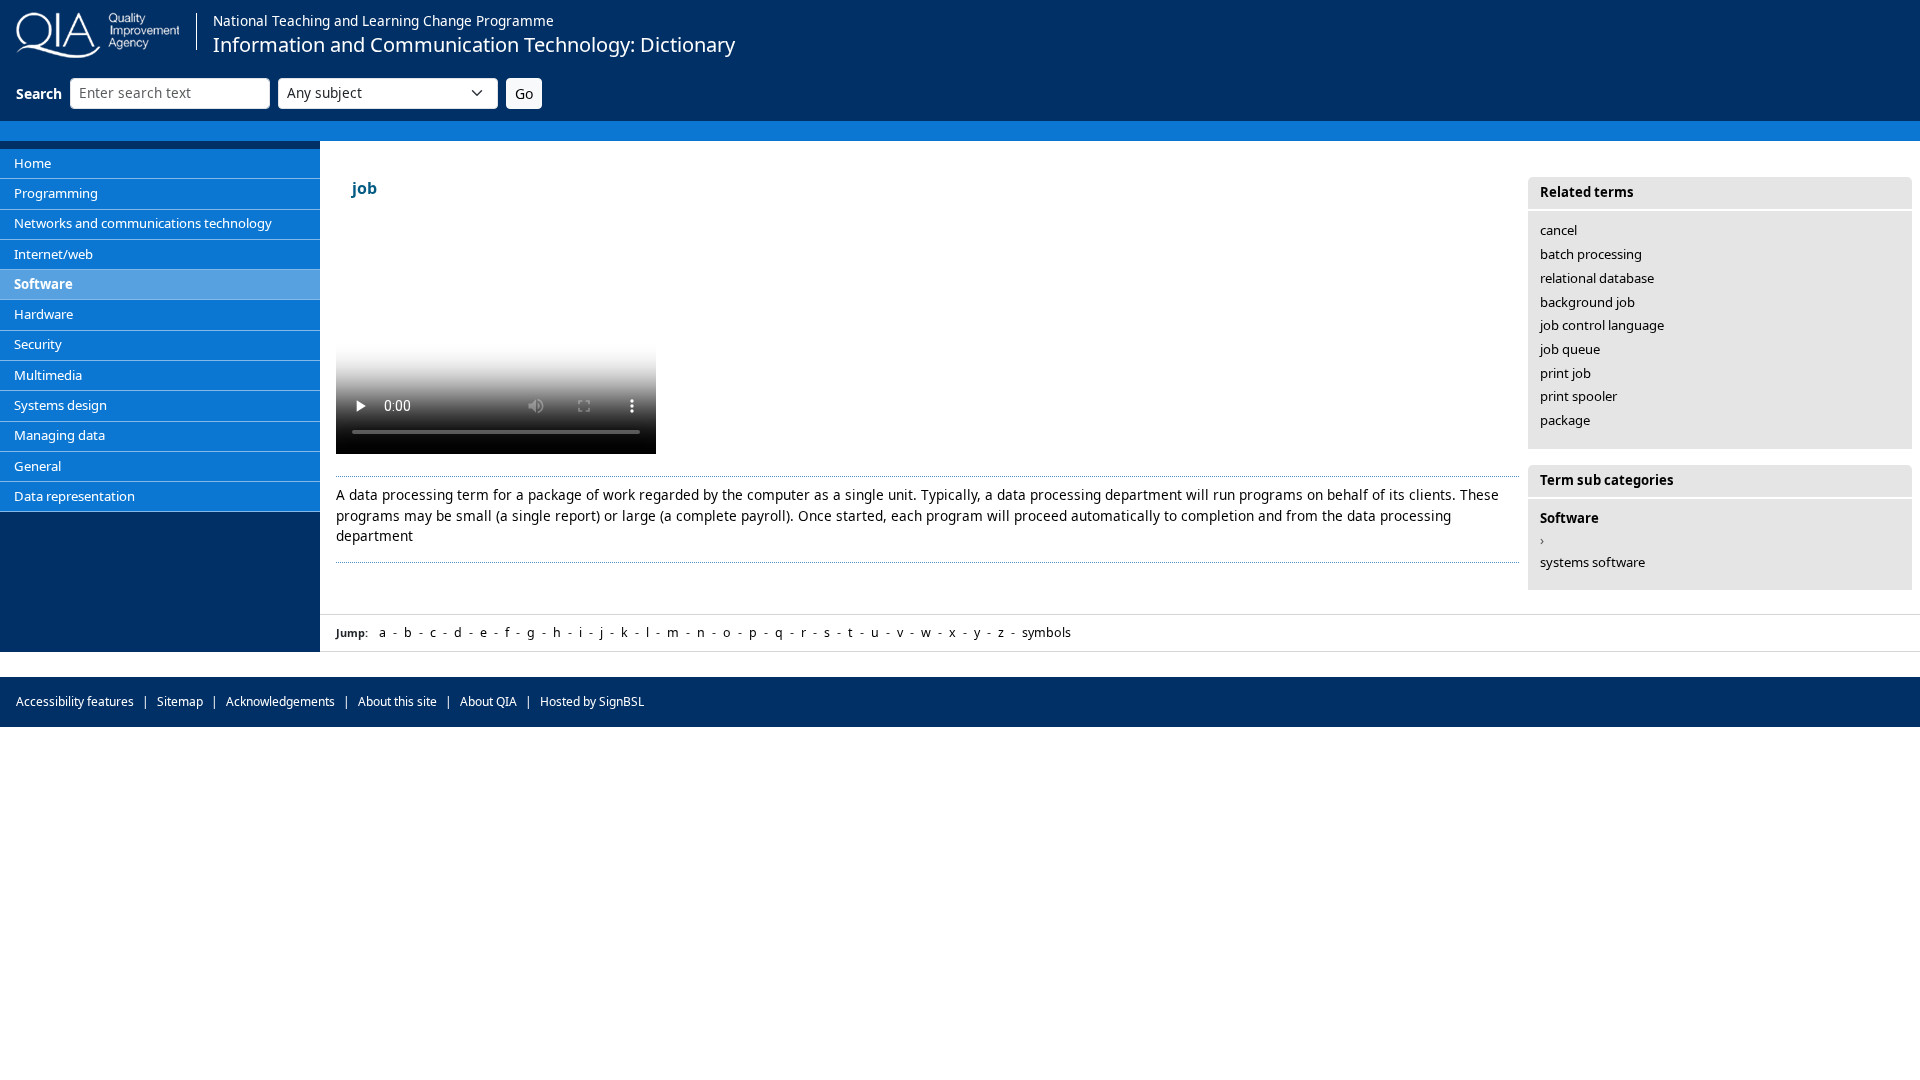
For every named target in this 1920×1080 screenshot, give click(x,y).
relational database (1597, 278)
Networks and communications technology (143, 223)
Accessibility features (75, 701)
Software (43, 284)
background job (1587, 302)
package (1565, 420)
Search (39, 93)
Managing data (59, 435)
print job (1565, 373)
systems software (1592, 562)
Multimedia (48, 375)
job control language (1602, 325)
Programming (56, 193)
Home (32, 163)
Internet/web (53, 254)
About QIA (488, 701)
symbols (1046, 632)
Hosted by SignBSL (592, 701)
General (37, 466)
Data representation (74, 496)
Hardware (43, 314)
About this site (397, 701)
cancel (1558, 230)
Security (38, 344)
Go (524, 93)
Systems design (60, 405)
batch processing (1591, 254)
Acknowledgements (280, 701)
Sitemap (180, 701)
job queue (1570, 349)
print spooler (1578, 396)
